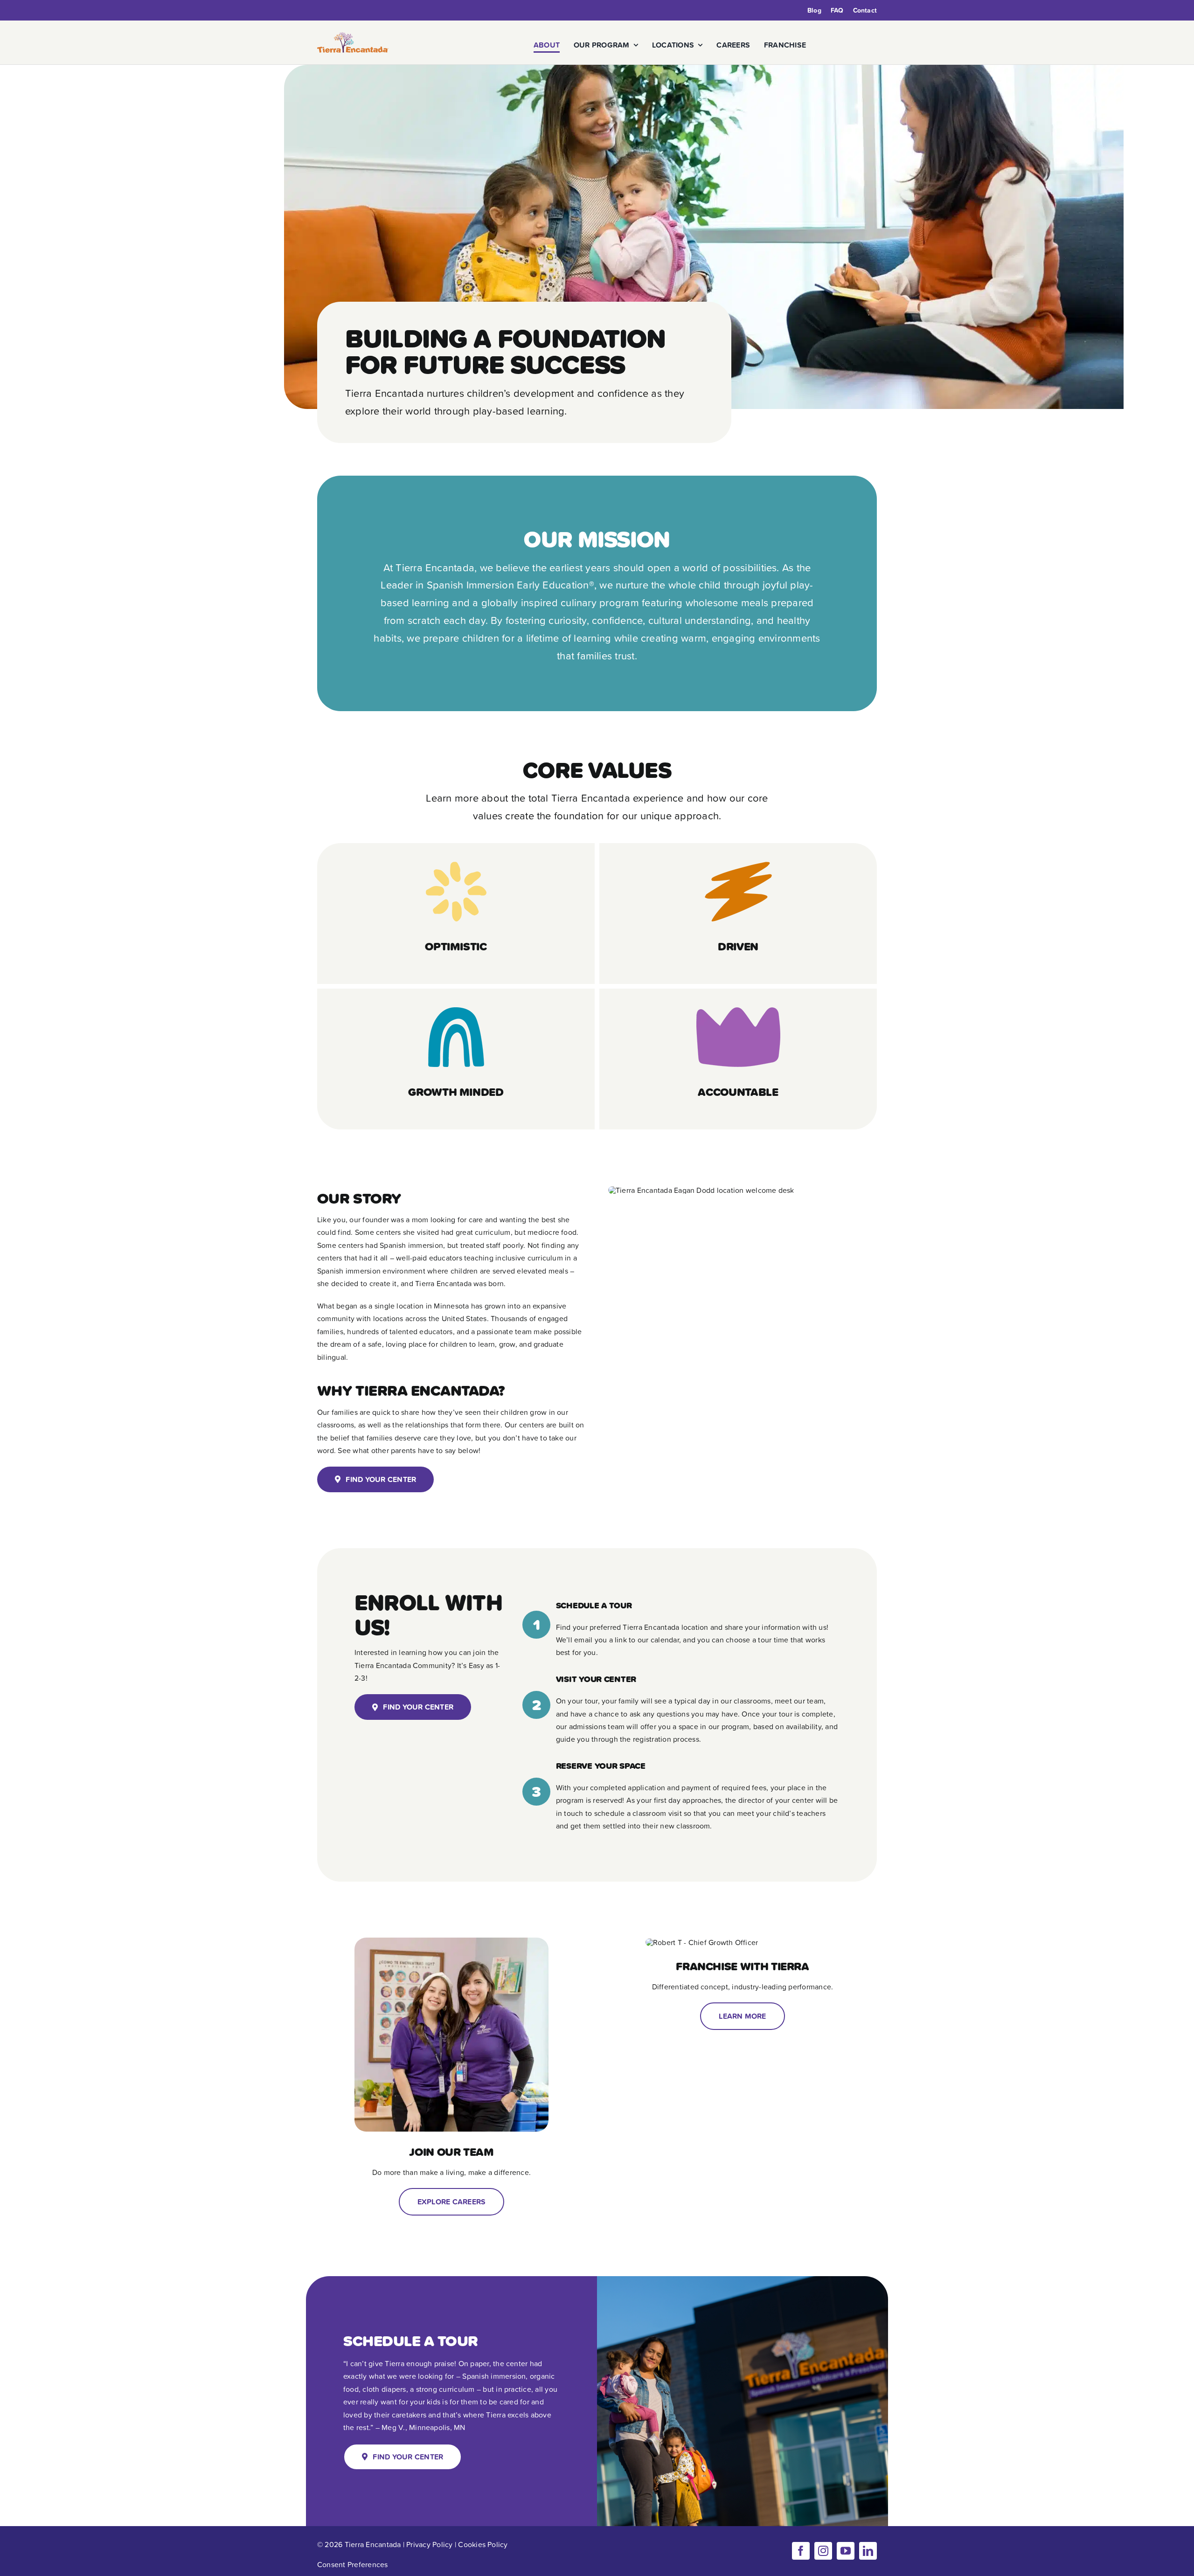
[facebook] (801, 2551)
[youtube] (846, 2551)
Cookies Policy (483, 2544)
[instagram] (823, 2551)
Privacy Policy (429, 2544)
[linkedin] (868, 2551)
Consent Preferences (353, 2564)
